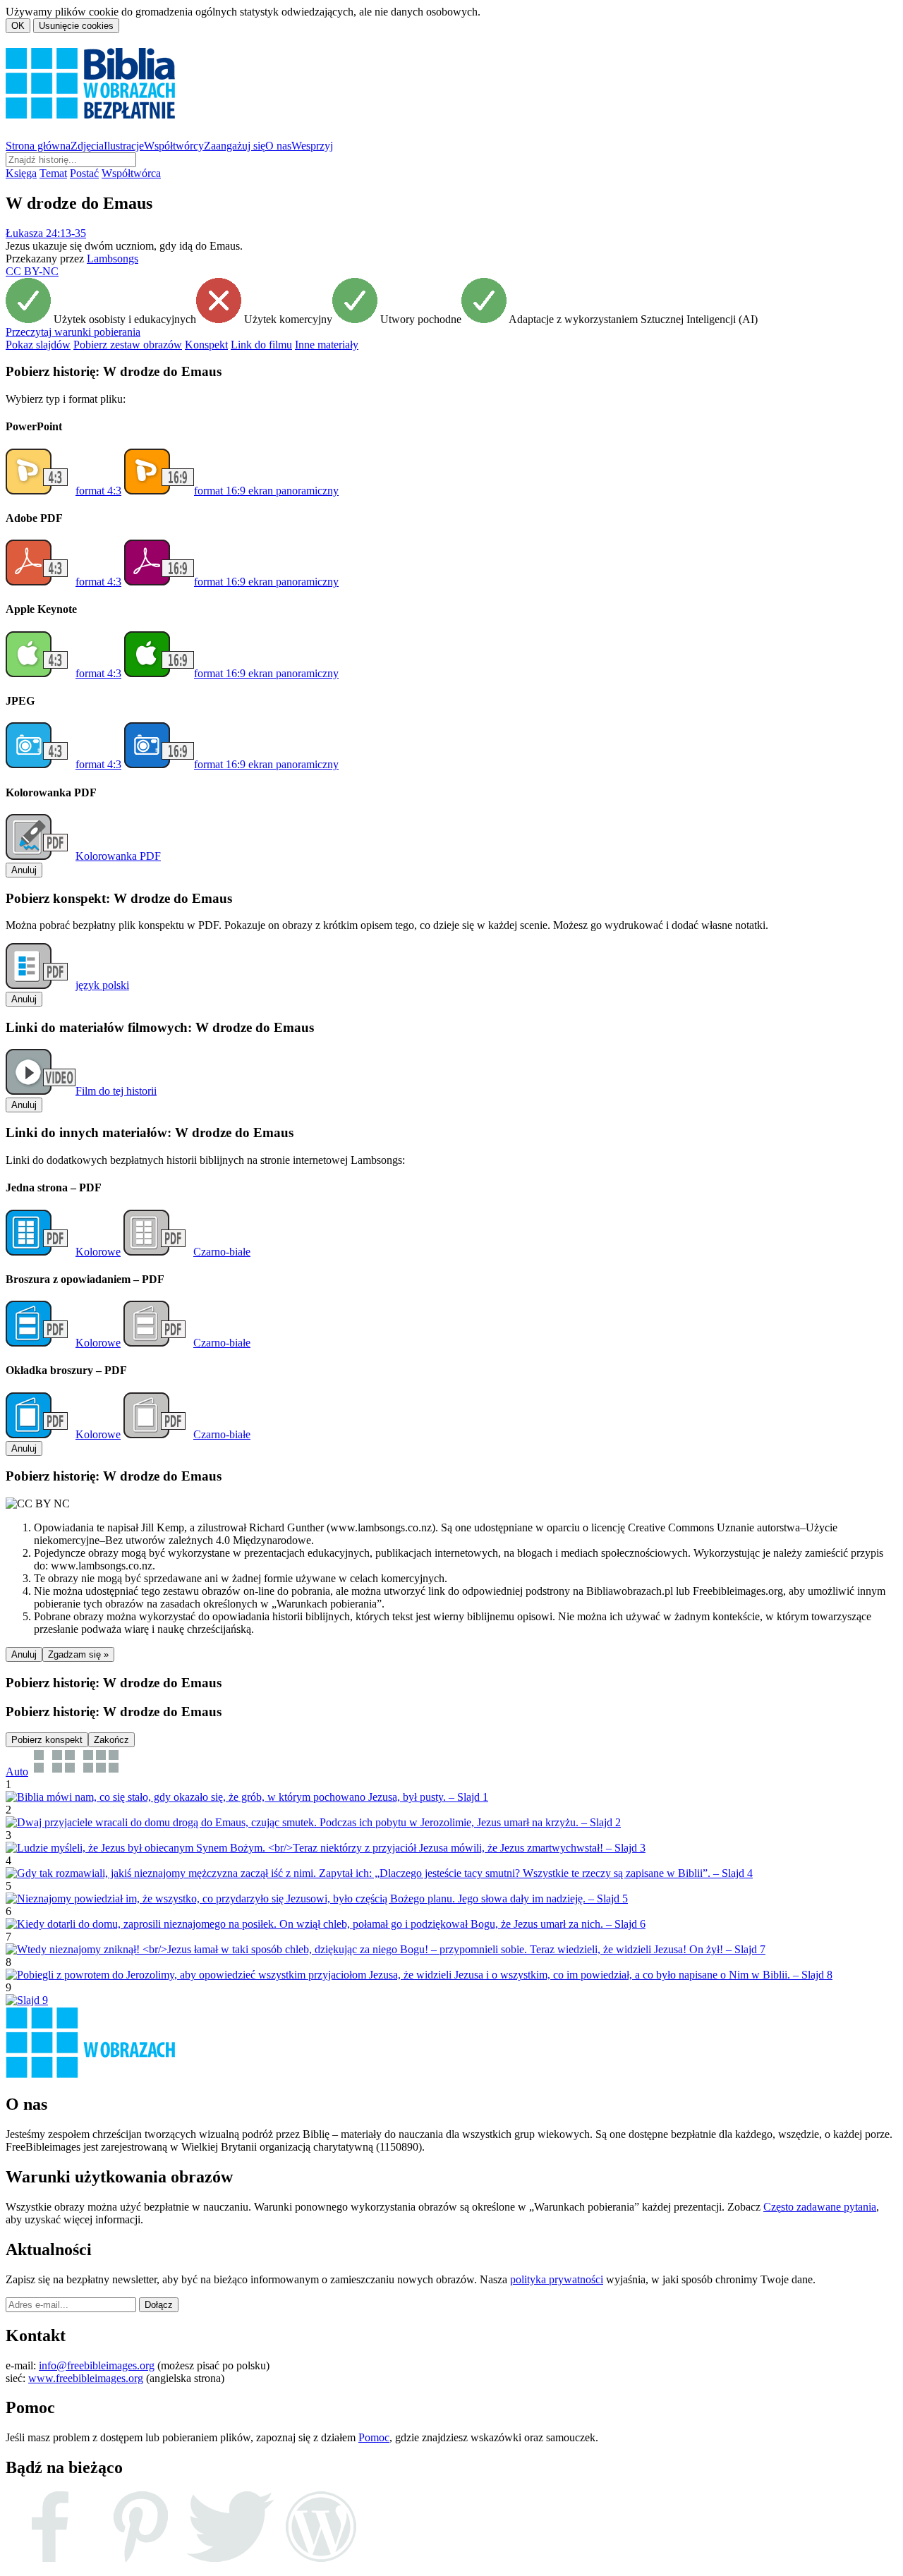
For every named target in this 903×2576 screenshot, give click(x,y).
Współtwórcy (174, 146)
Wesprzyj (312, 146)
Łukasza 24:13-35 (46, 233)
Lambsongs (113, 259)
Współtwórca (131, 173)
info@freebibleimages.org (97, 2365)
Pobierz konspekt (47, 1740)
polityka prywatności (557, 2279)
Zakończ (111, 1740)
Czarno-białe (222, 1252)
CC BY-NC (32, 271)
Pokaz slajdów (38, 345)
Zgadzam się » (78, 1654)
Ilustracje (124, 146)
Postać (84, 173)
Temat (53, 173)
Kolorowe (98, 1252)
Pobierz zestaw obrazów (128, 345)
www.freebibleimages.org (86, 2378)
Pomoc (374, 2437)
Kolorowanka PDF (118, 856)
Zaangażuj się (235, 146)
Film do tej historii (116, 1091)
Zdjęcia (87, 146)
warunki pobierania (73, 332)
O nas (278, 146)
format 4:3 (98, 491)
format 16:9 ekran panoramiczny (266, 491)
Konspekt (206, 345)
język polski (102, 985)
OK (18, 26)
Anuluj (24, 870)
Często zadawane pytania (820, 2207)
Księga (21, 173)
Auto (17, 1772)
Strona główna (38, 146)
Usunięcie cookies (76, 26)
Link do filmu (261, 345)
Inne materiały (327, 345)
